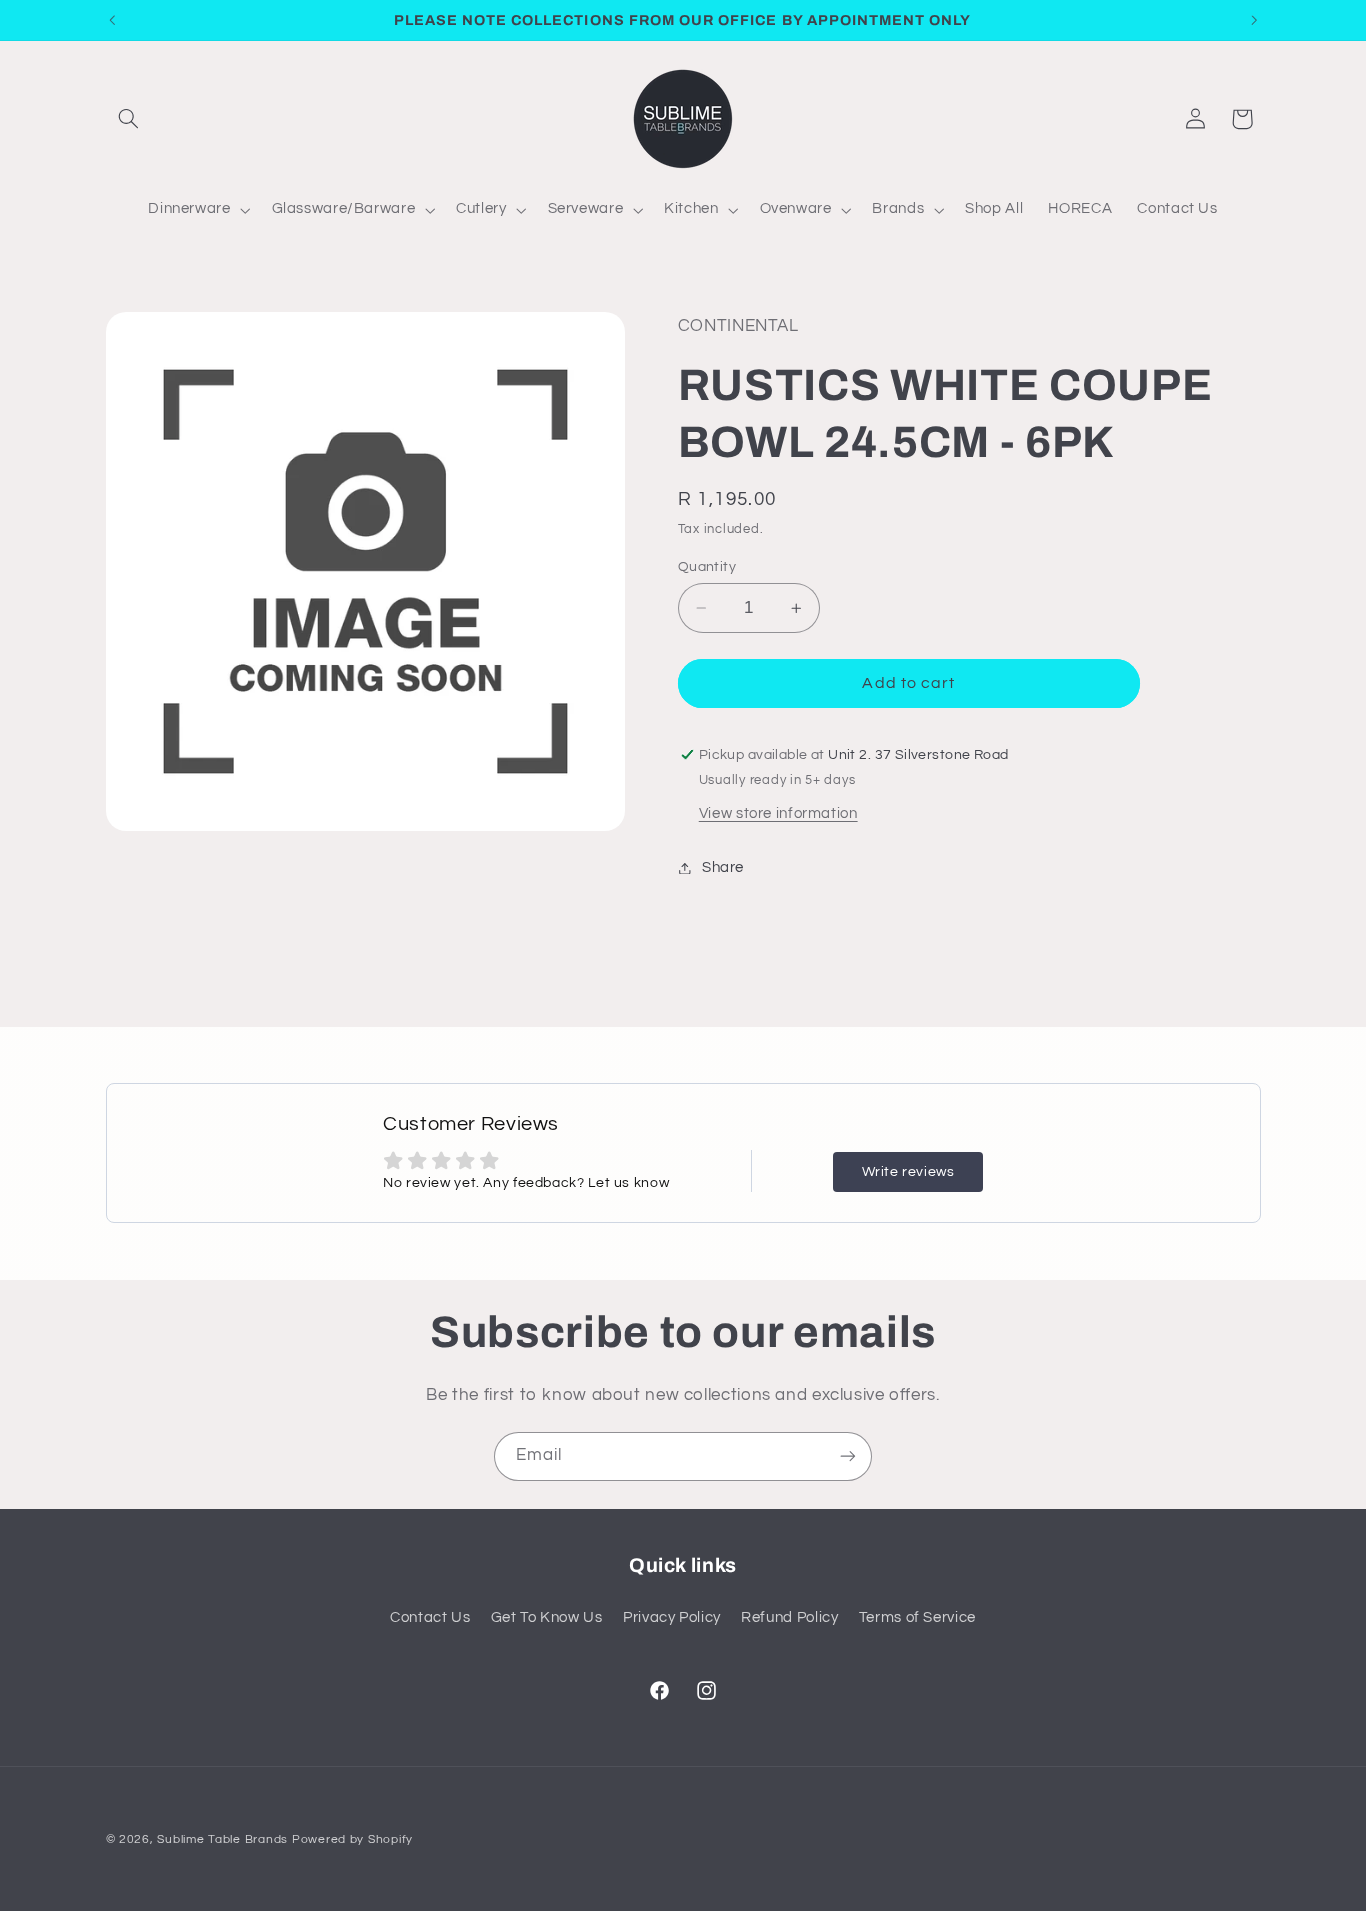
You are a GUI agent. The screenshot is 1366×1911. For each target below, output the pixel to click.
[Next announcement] (1254, 20)
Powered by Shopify (352, 1839)
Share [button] (723, 867)
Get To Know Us (547, 1617)
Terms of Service (917, 1617)
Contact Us (430, 1617)
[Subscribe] (848, 1456)
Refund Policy (789, 1617)
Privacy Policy (672, 1617)
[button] (129, 119)
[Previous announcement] (112, 20)
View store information (778, 813)
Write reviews (908, 1172)
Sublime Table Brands (222, 1839)
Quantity (707, 567)
